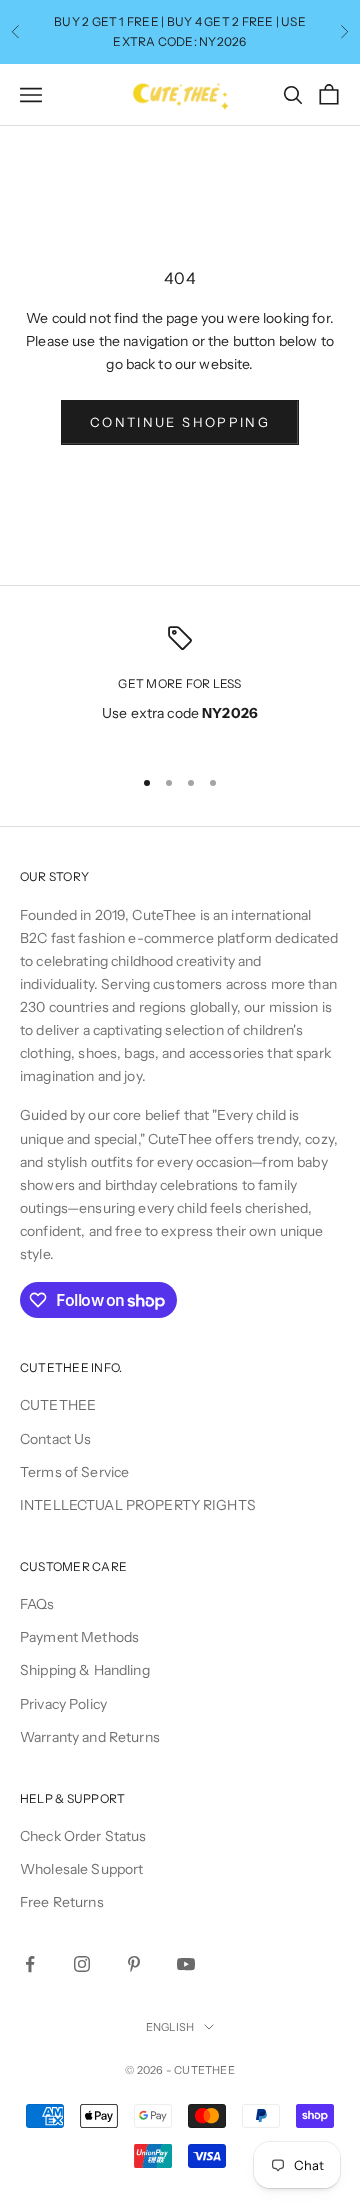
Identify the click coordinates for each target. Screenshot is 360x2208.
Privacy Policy (63, 1704)
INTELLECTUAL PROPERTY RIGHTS (138, 1505)
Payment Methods (79, 1637)
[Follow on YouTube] (186, 1964)
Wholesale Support (81, 1869)
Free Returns (62, 1902)
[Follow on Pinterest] (134, 1964)
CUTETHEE (58, 1405)
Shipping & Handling (85, 1670)
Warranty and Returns (90, 1737)
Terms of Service (74, 1472)
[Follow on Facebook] (30, 1964)
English (170, 2027)
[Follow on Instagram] (82, 1964)
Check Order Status (83, 1836)
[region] (180, 687)
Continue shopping (180, 422)
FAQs (37, 1604)
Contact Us (55, 1439)
